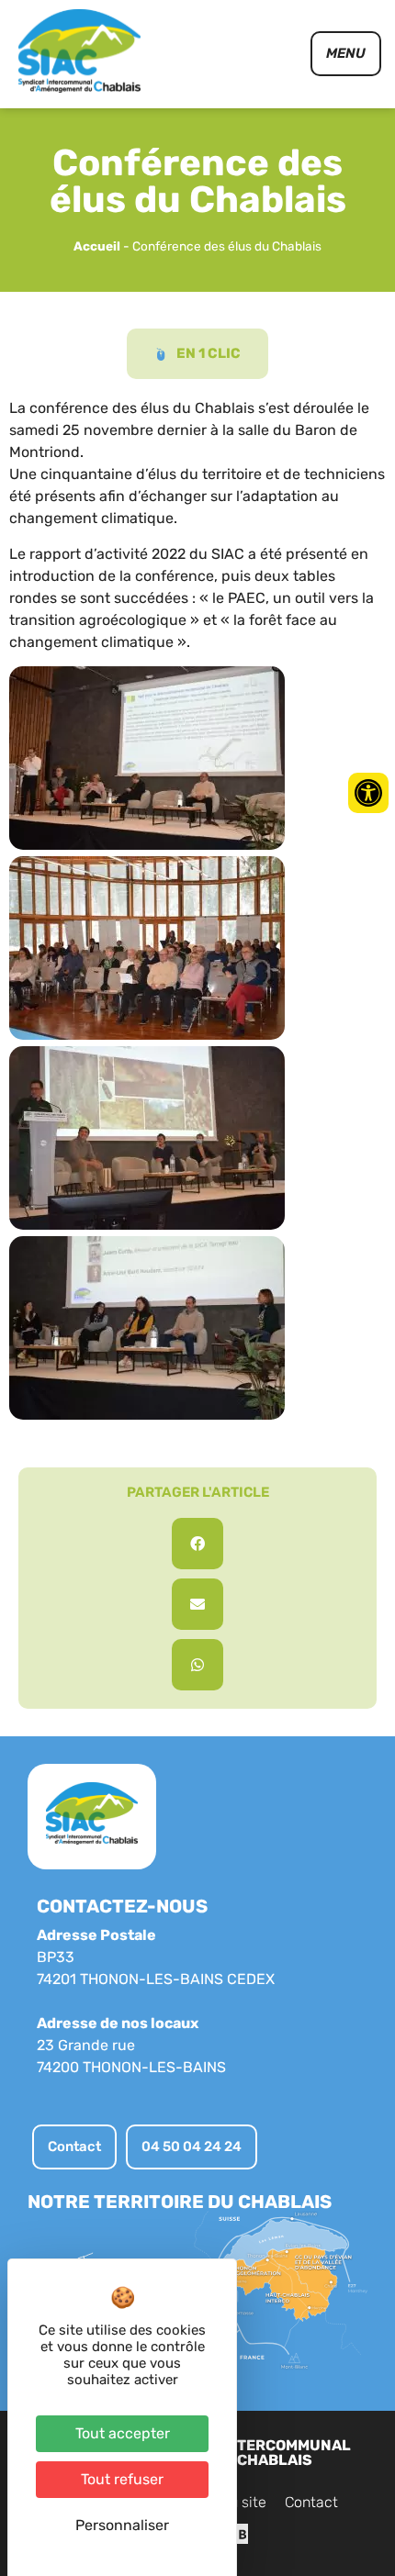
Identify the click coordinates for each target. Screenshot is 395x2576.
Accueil (97, 246)
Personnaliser (122, 2525)
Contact (311, 2502)
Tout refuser (122, 2479)
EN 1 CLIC (209, 353)
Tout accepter (123, 2433)
